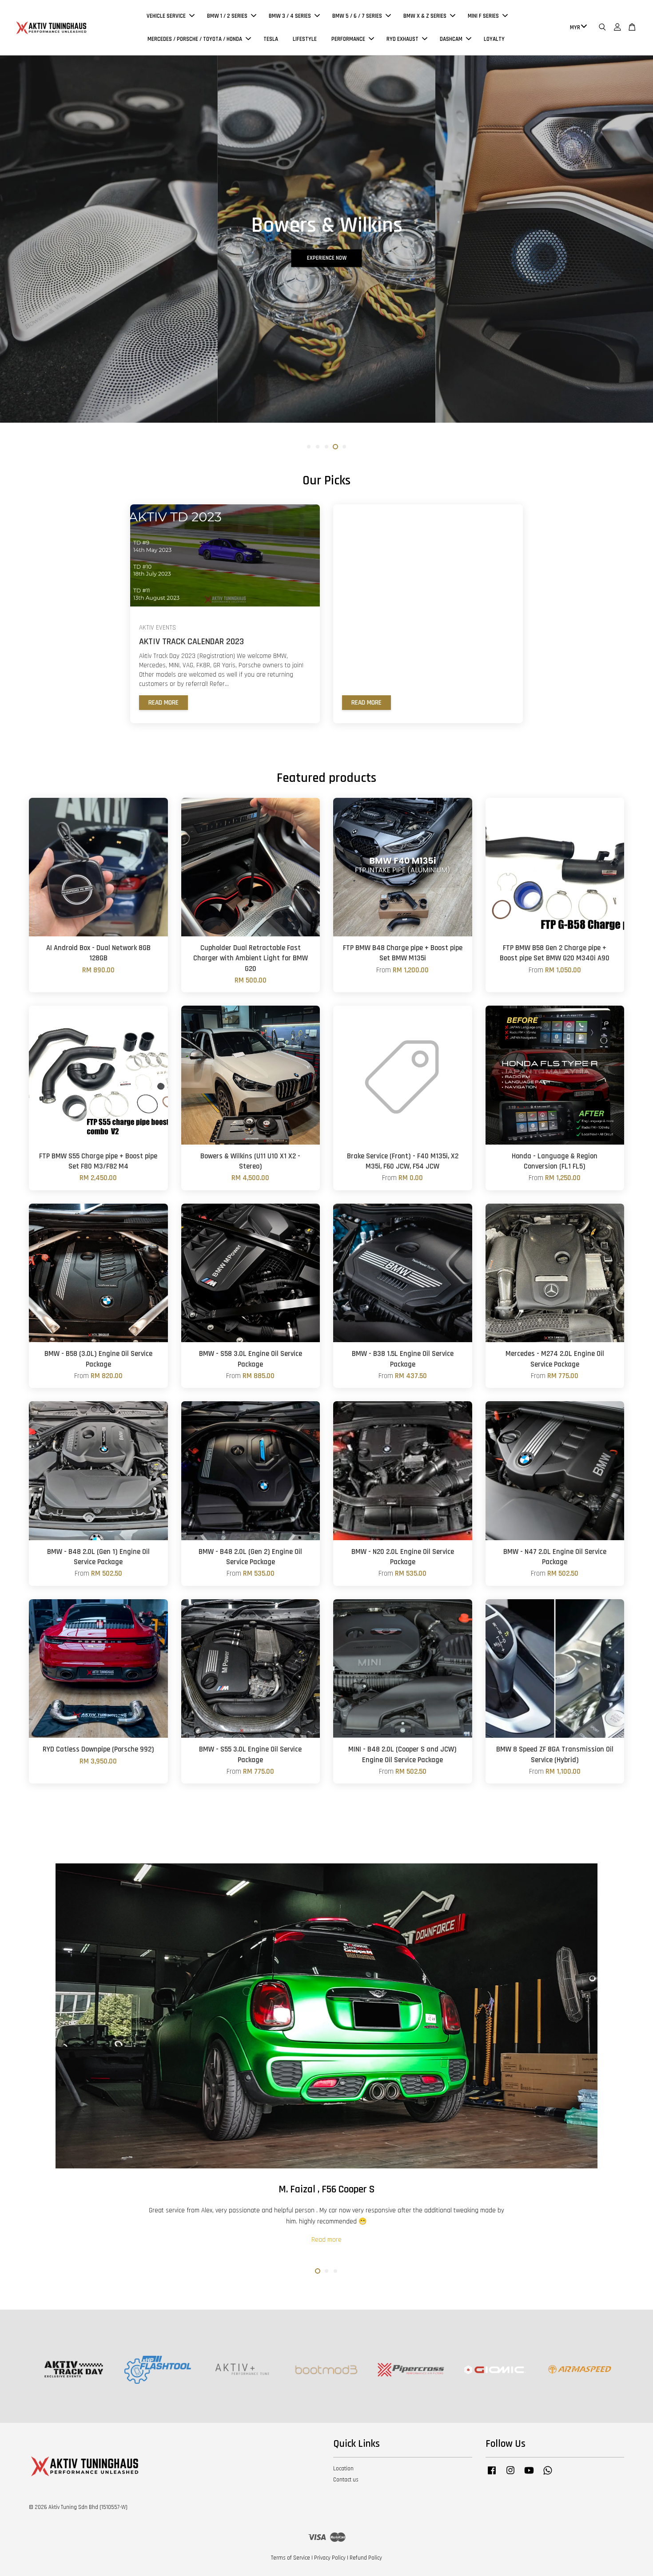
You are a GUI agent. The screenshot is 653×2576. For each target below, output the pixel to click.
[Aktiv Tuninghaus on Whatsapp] (548, 2475)
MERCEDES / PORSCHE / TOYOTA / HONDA (195, 39)
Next (634, 257)
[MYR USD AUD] (577, 28)
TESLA (271, 39)
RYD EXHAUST (402, 39)
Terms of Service (291, 2558)
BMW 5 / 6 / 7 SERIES (357, 16)
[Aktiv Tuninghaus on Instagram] (510, 2475)
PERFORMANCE (348, 39)
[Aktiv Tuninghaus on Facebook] (492, 2475)
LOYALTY (494, 39)
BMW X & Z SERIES (425, 16)
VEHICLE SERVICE (166, 16)
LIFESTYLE (305, 39)
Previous (19, 257)
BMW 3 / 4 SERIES (290, 16)
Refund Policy (366, 2558)
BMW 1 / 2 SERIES (227, 16)
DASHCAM (451, 39)
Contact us (346, 2480)
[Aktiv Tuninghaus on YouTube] (529, 2475)
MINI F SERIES (483, 16)
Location (343, 2469)
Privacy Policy (330, 2558)
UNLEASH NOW (326, 276)
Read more (163, 703)
